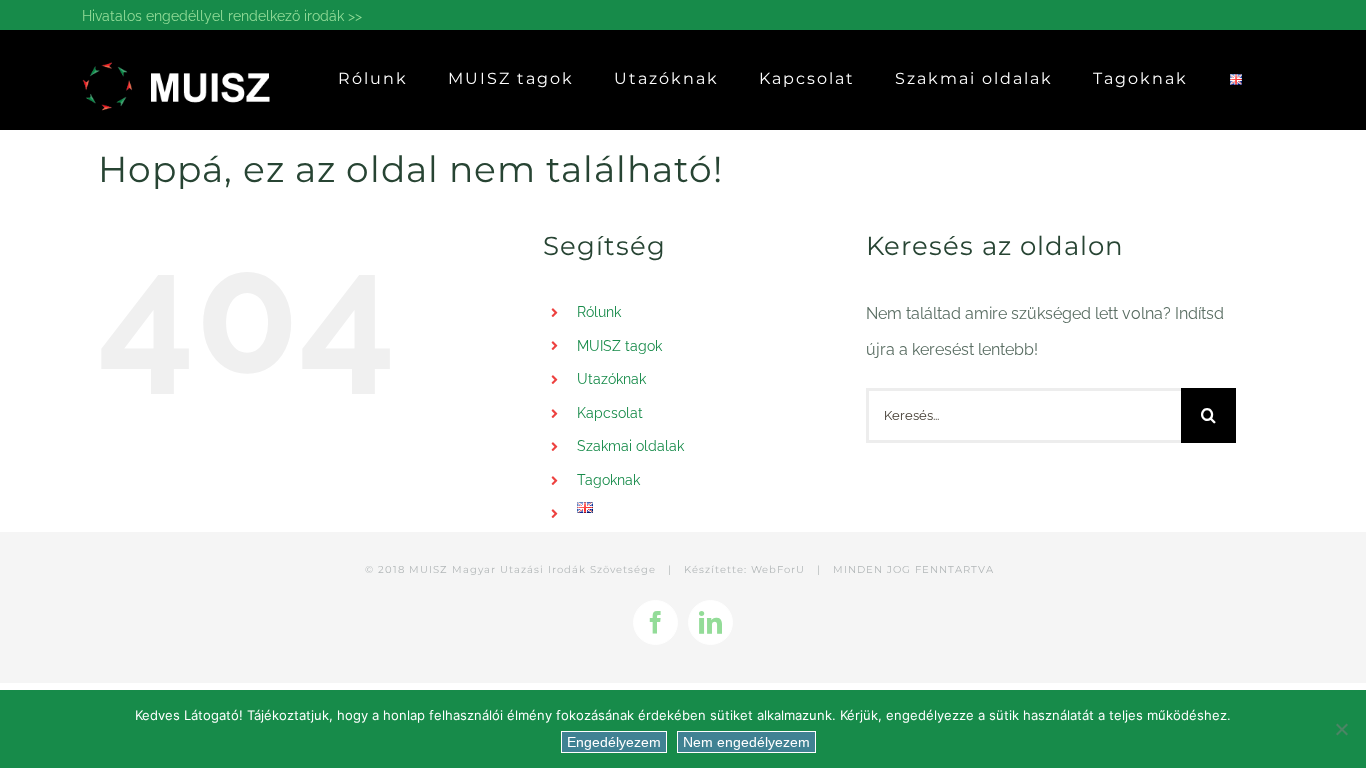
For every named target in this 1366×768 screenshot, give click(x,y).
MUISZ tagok (619, 346)
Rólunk (599, 312)
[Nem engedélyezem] (1341, 729)
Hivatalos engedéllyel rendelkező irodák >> (222, 16)
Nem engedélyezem (746, 742)
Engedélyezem (614, 742)
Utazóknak (611, 379)
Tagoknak (608, 480)
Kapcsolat (610, 413)
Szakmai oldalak (630, 446)
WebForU (778, 569)
